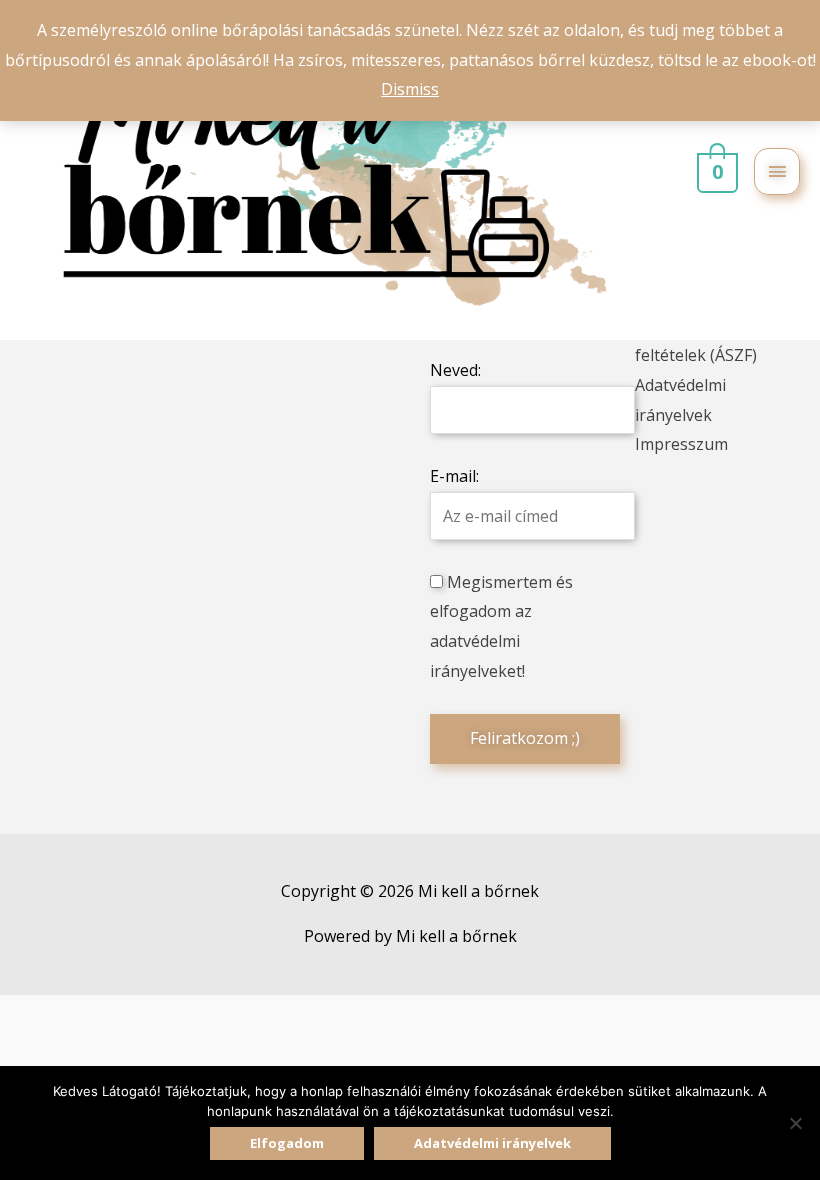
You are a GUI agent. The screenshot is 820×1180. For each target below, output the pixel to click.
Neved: (455, 370)
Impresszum (681, 444)
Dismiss (410, 89)
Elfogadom (287, 1143)
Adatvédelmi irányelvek (492, 1143)
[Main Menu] (777, 171)
